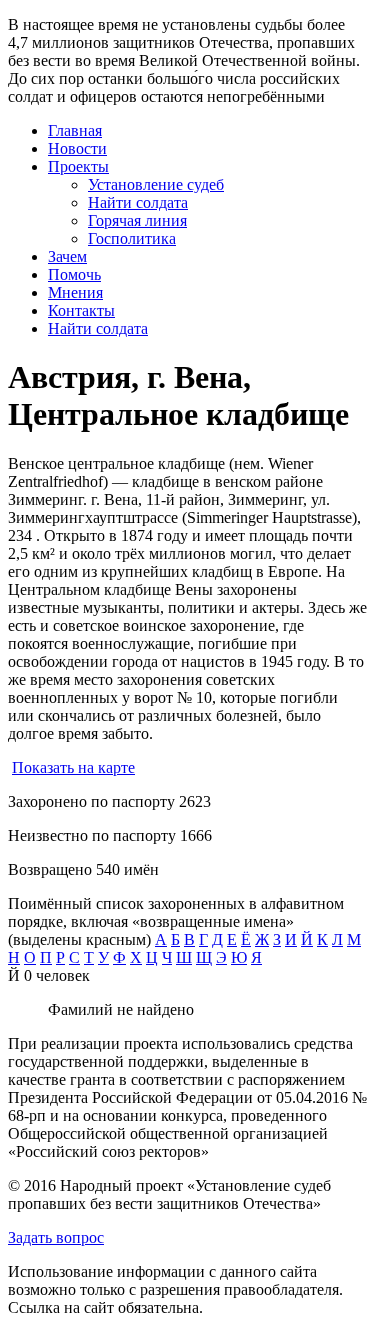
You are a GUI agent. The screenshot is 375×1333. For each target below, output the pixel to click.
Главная (75, 130)
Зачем (67, 256)
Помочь (74, 274)
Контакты (81, 310)
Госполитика (132, 238)
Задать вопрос (56, 1237)
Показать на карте (73, 767)
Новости (77, 148)
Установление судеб (156, 184)
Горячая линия (137, 220)
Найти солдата (138, 202)
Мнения (75, 292)
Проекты (78, 166)
